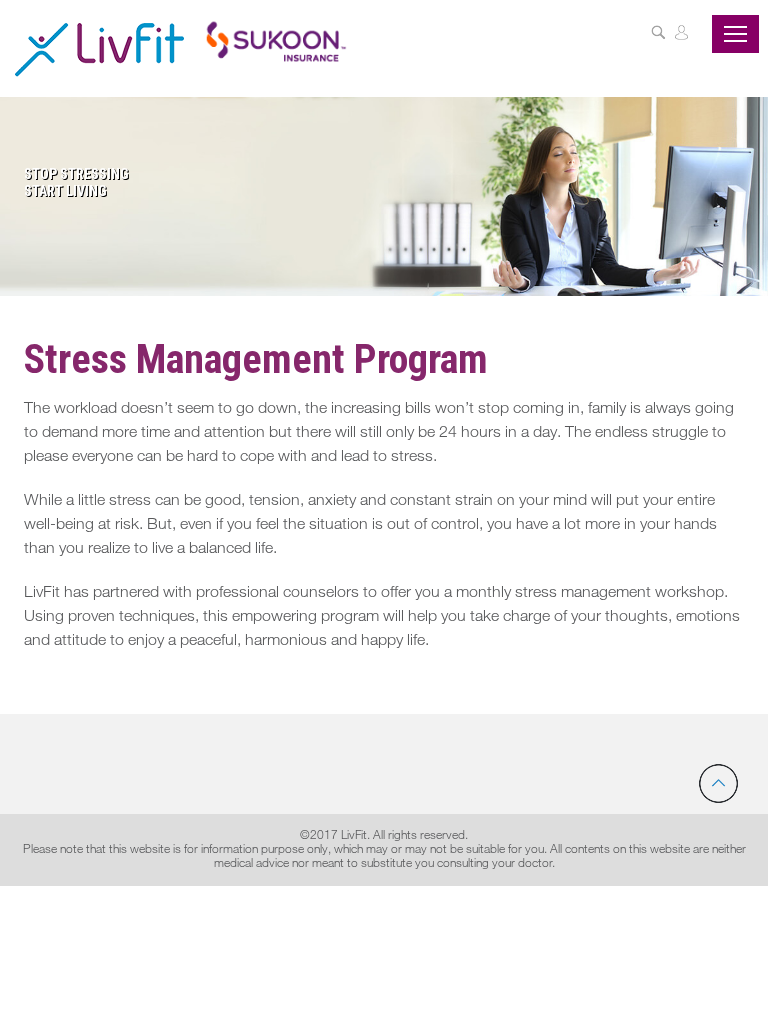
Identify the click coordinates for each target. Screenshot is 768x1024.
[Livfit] (99, 48)
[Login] (681, 35)
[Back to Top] (718, 783)
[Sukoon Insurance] (276, 40)
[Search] (658, 35)
